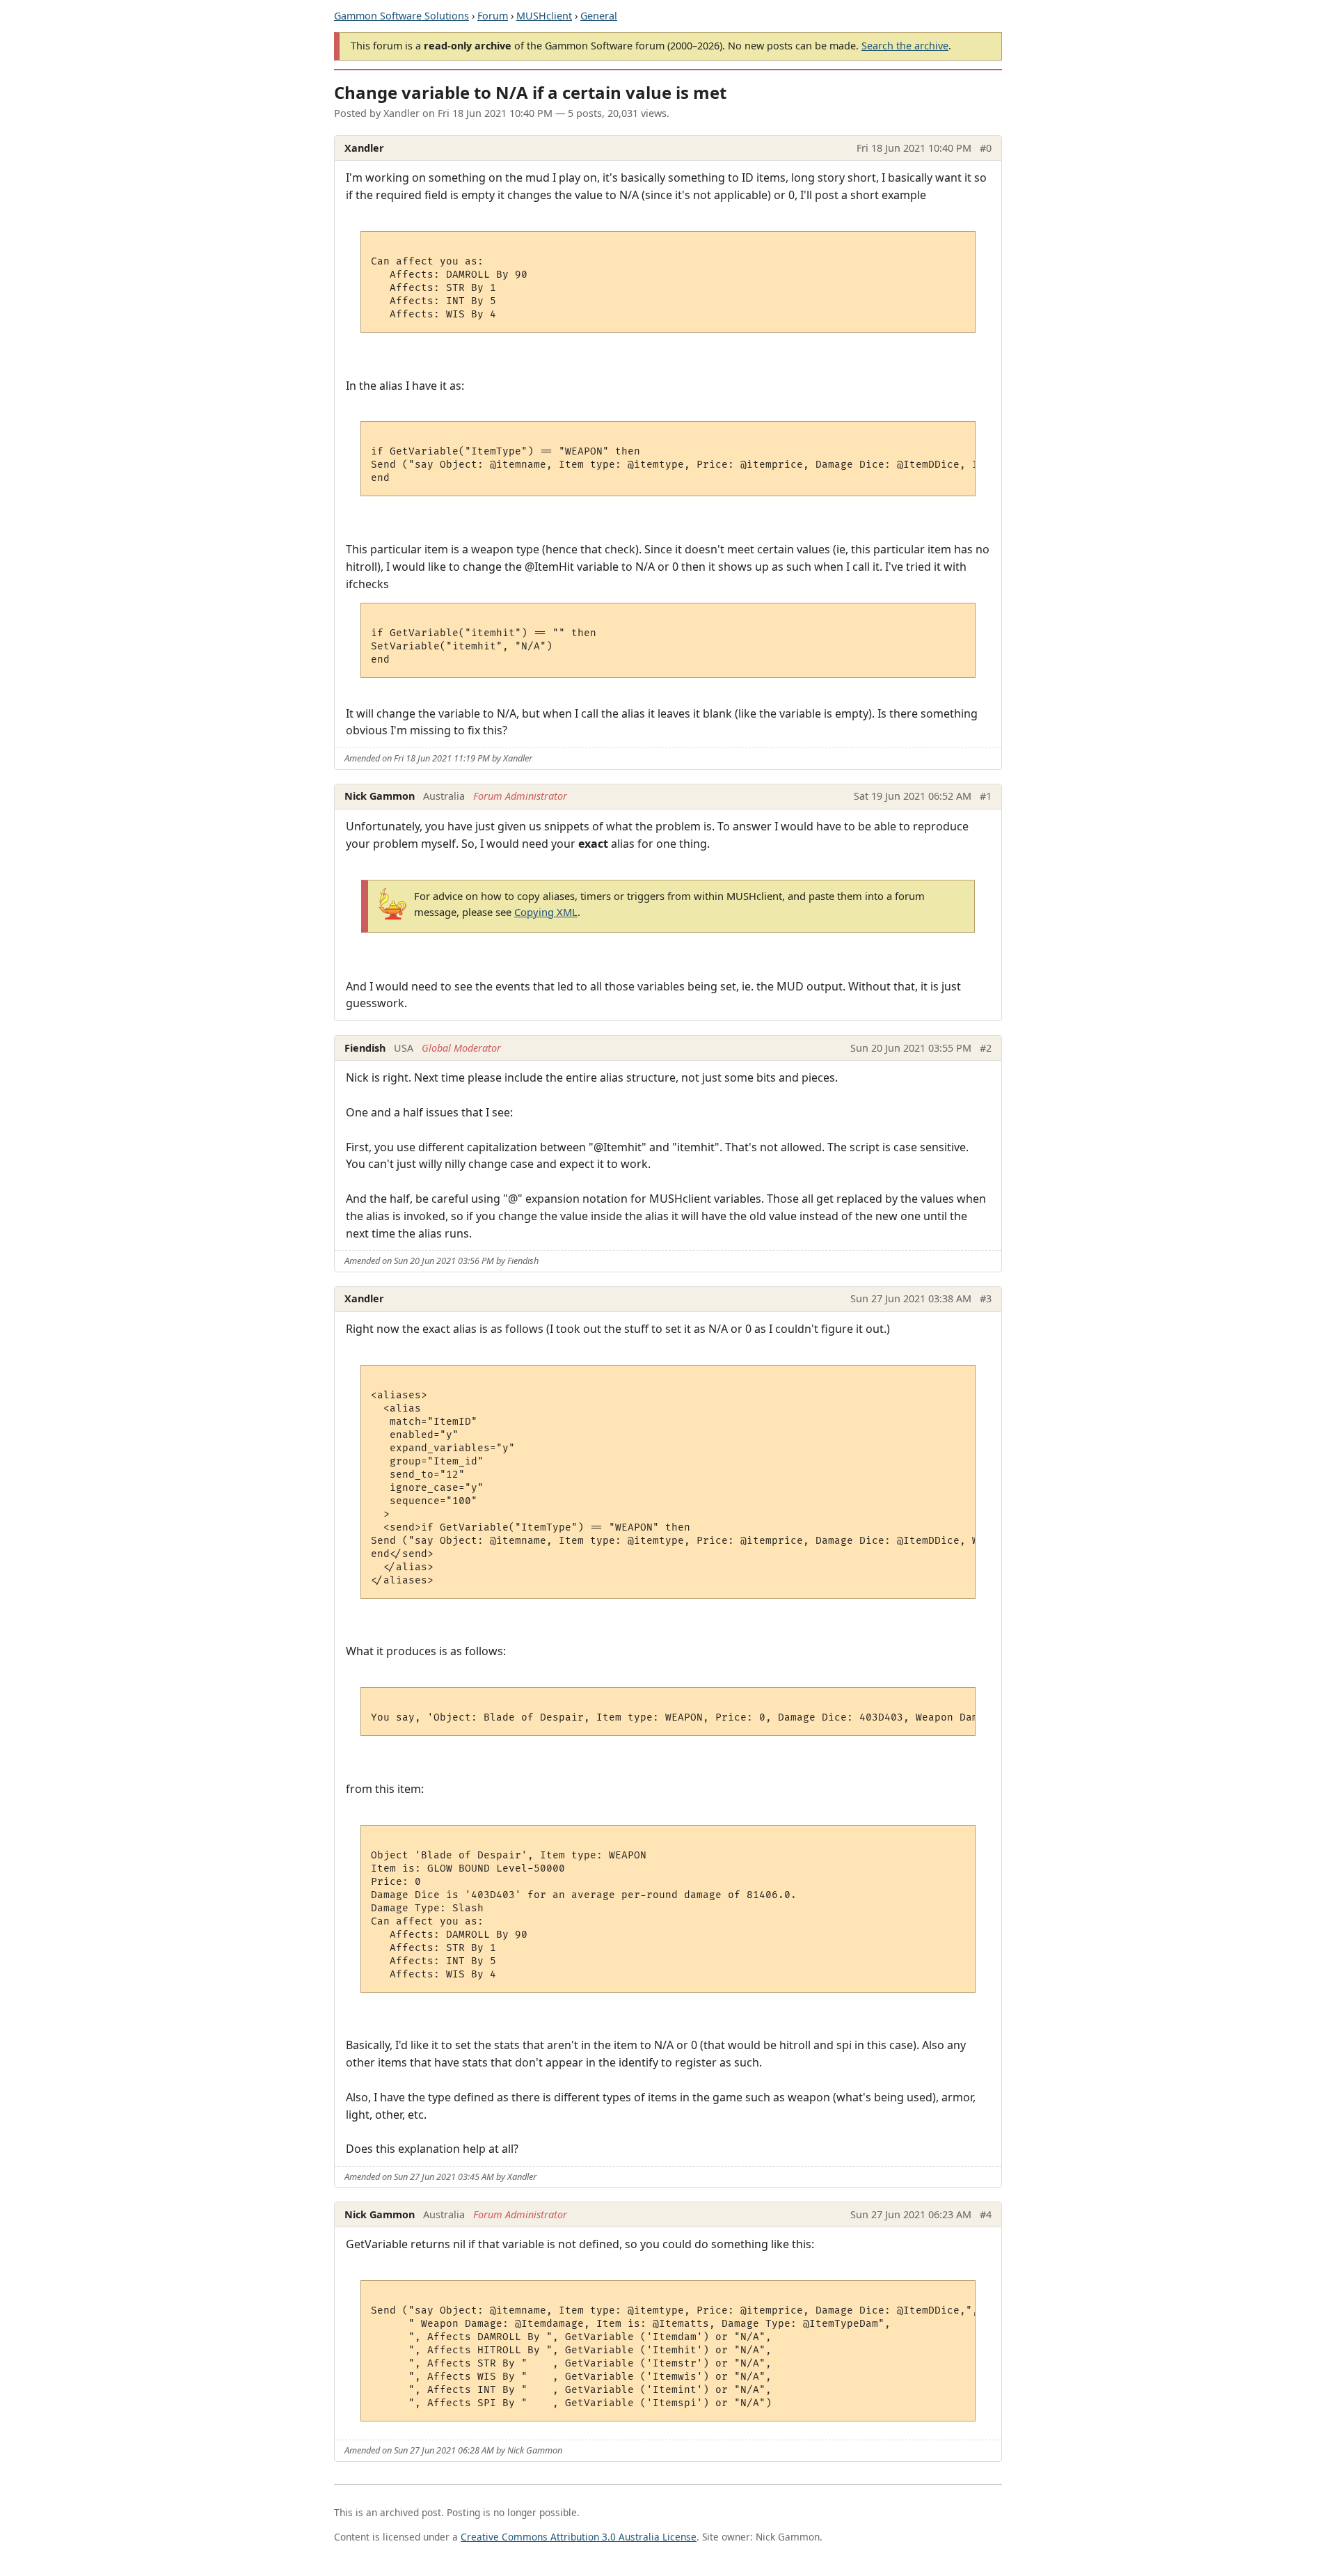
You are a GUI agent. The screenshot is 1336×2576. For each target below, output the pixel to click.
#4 (986, 2214)
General (599, 16)
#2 (986, 1048)
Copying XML (546, 912)
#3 (986, 1298)
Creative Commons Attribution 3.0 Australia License (579, 2537)
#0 (986, 148)
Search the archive (905, 46)
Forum (493, 16)
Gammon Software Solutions (401, 16)
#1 (986, 796)
